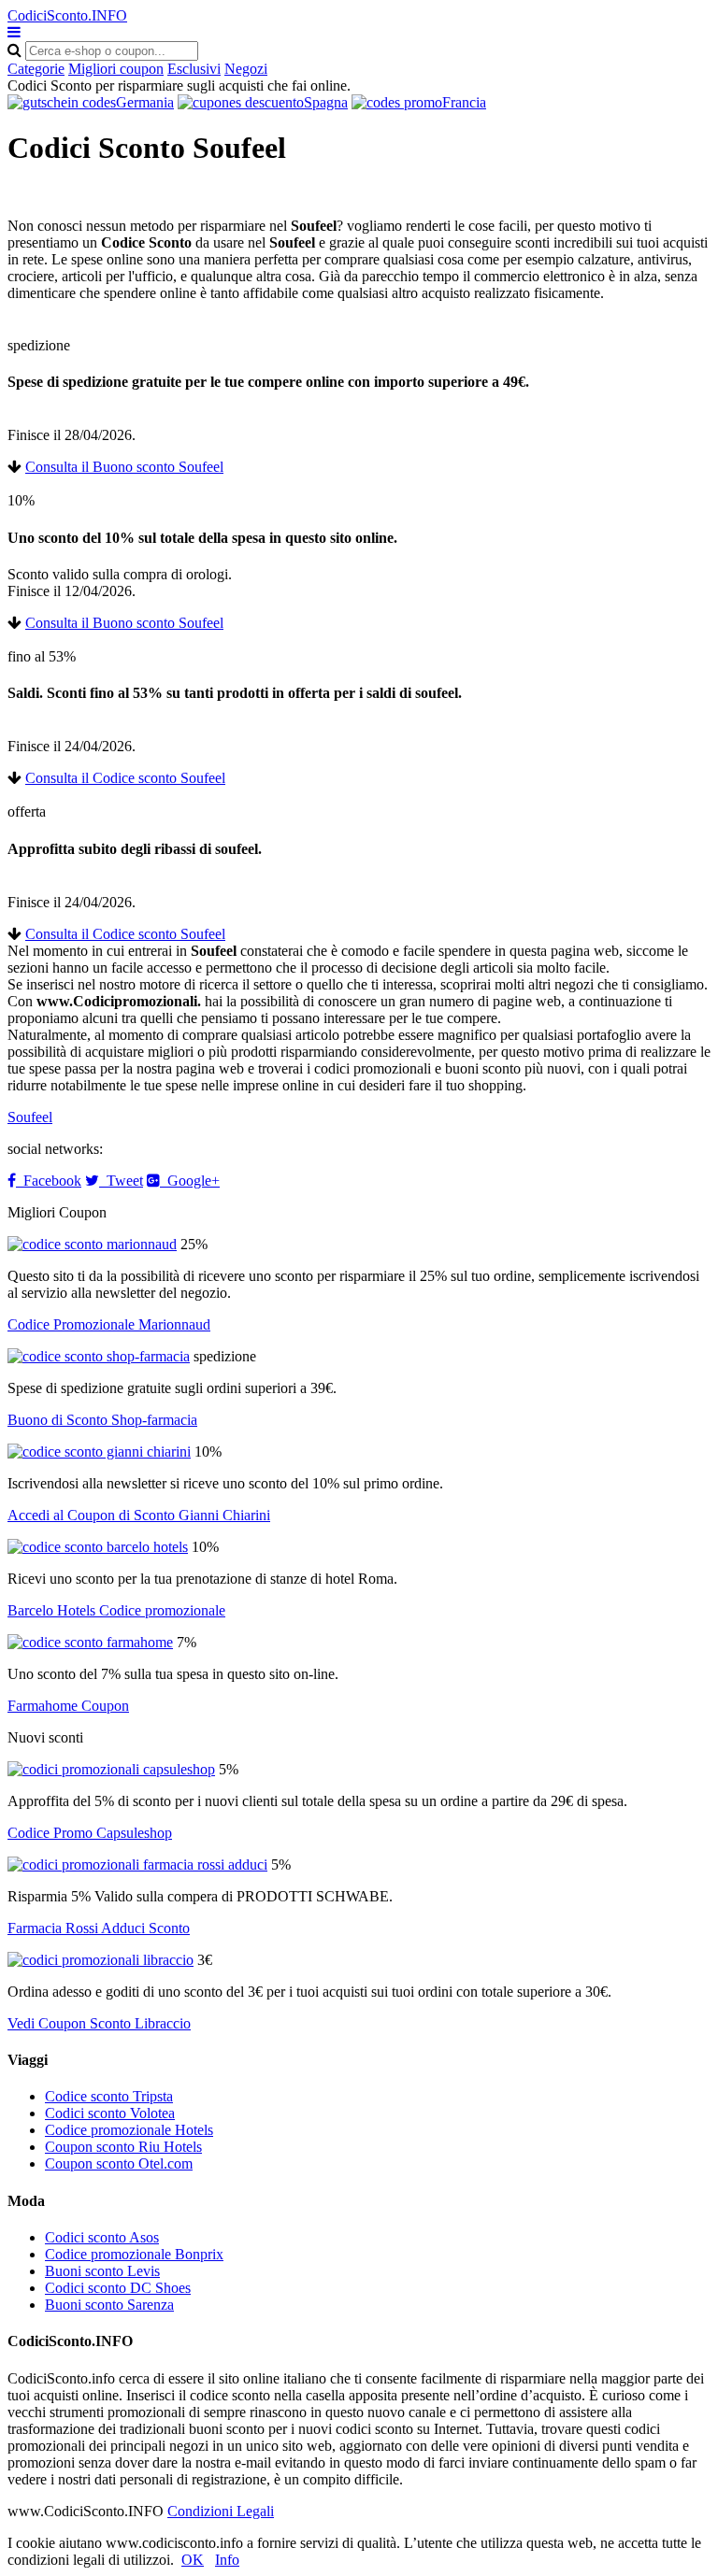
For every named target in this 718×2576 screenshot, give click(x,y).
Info (227, 2560)
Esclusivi (194, 69)
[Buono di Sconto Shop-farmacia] (99, 1356)
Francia (464, 102)
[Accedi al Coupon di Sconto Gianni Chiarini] (99, 1452)
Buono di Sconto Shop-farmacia (102, 1420)
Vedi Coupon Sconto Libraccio (99, 2023)
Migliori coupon (116, 69)
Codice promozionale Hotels (129, 2130)
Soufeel (30, 1117)
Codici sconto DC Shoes (118, 2288)
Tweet (121, 1181)
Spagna (326, 102)
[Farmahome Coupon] (90, 1642)
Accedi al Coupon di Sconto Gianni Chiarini (139, 1515)
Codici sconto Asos (102, 2237)
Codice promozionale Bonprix (134, 2254)
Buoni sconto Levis (102, 2271)
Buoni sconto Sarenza (109, 2305)
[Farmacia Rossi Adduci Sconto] (137, 1864)
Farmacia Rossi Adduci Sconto (99, 1928)
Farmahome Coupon (68, 1706)
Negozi (246, 69)
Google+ (190, 1181)
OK (193, 2560)
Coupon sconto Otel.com (119, 2163)
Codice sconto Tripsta (109, 2096)
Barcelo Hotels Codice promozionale (116, 1610)
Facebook (49, 1181)
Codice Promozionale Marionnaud (109, 1324)
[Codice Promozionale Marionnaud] (92, 1244)
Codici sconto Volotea (110, 2113)
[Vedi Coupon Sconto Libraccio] (101, 1960)
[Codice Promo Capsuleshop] (111, 1769)
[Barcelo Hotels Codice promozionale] (98, 1547)
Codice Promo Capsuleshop (90, 1833)
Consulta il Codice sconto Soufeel (125, 778)
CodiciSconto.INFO (67, 15)
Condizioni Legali (221, 2511)
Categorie (36, 69)
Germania (145, 102)
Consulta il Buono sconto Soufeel (124, 467)
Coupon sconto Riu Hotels (123, 2147)
